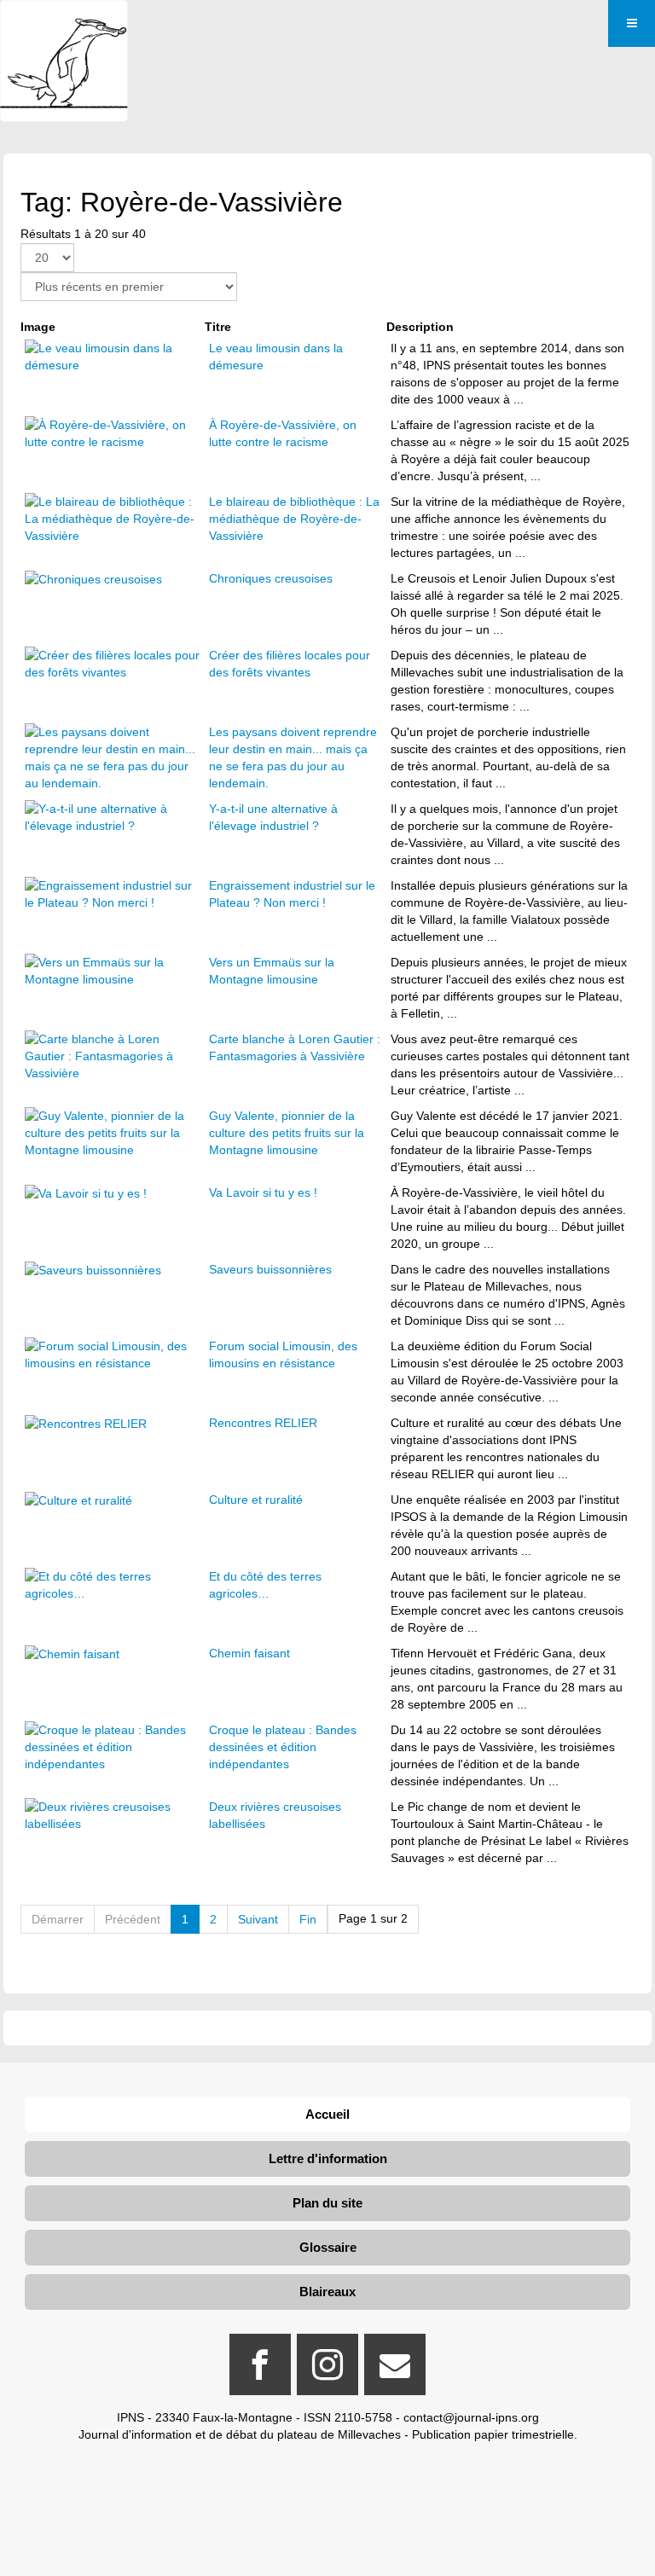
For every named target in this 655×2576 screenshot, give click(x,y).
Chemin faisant (249, 1653)
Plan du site (327, 2203)
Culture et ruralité (256, 1500)
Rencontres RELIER (263, 1423)
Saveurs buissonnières (270, 1269)
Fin (308, 1919)
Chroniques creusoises (271, 578)
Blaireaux (327, 2292)
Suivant (258, 1919)
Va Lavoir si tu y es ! (263, 1192)
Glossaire (328, 2247)
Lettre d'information (328, 2158)
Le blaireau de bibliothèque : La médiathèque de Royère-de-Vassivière (294, 519)
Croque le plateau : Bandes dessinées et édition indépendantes (283, 1747)
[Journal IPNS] (64, 23)
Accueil (327, 2114)
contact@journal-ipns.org (471, 2417)
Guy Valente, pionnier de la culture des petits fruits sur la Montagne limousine (287, 1133)
